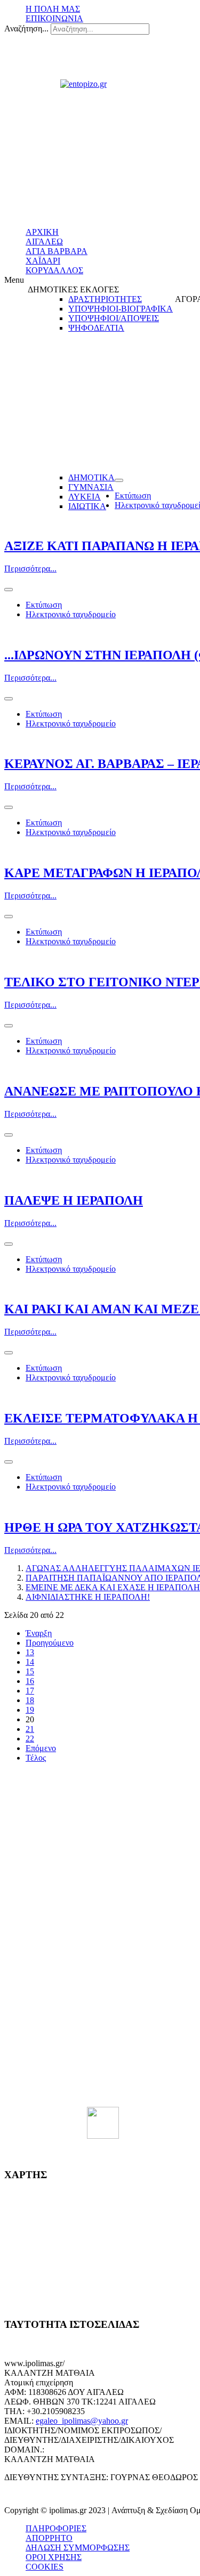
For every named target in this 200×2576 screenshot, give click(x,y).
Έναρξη (39, 1633)
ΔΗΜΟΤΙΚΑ (91, 477)
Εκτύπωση (133, 496)
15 (30, 1671)
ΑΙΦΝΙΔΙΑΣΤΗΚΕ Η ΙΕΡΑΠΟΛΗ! (88, 1597)
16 (30, 1681)
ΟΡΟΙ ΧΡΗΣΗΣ (54, 2557)
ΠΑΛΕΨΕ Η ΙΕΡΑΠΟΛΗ (74, 1200)
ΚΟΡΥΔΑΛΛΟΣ (54, 270)
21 (30, 1729)
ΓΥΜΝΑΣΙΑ (91, 487)
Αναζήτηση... (26, 28)
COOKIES (45, 2567)
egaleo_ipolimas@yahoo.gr (82, 2421)
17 (30, 1691)
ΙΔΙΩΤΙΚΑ (87, 506)
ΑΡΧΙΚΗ (42, 232)
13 (30, 1652)
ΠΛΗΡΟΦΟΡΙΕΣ (56, 2528)
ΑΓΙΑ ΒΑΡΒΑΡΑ (57, 251)
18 (30, 1700)
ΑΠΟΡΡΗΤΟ (49, 2538)
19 (30, 1710)
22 (30, 1739)
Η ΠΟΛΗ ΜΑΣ (53, 9)
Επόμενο (41, 1748)
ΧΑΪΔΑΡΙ (43, 261)
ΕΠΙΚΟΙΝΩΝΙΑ (54, 18)
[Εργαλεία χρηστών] (119, 480)
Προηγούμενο (50, 1643)
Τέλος (36, 1758)
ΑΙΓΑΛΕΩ (44, 242)
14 (30, 1662)
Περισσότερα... (30, 569)
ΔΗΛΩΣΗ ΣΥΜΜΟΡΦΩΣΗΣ (78, 2548)
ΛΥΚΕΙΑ (85, 497)
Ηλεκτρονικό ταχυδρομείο (71, 614)
